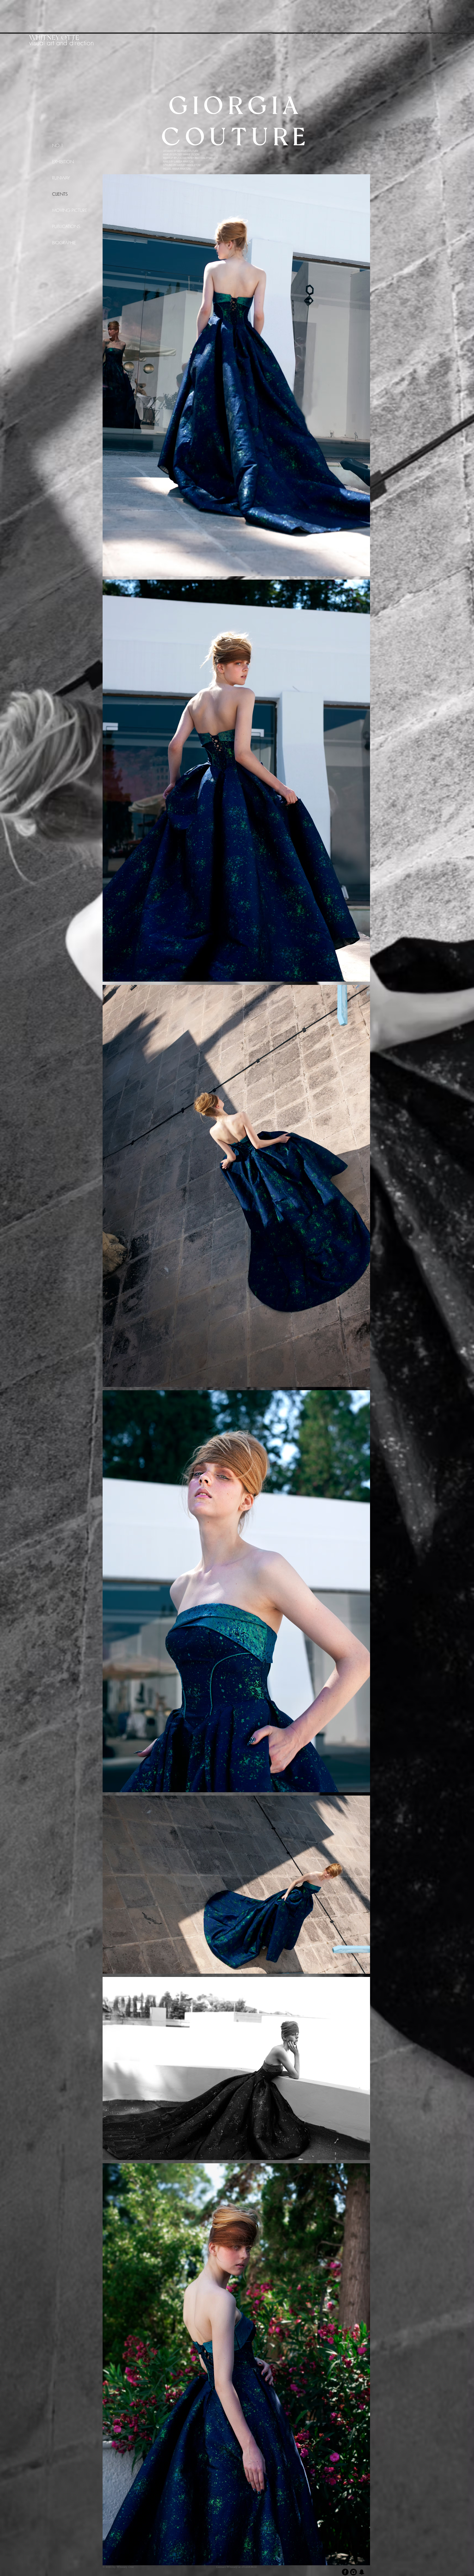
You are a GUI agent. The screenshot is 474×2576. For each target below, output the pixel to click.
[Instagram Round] (353, 2572)
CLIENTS (60, 194)
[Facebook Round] (345, 2572)
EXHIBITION (63, 162)
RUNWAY (61, 178)
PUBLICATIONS (66, 226)
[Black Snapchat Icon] (362, 2572)
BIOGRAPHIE (64, 243)
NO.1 (58, 145)
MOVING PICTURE (70, 210)
